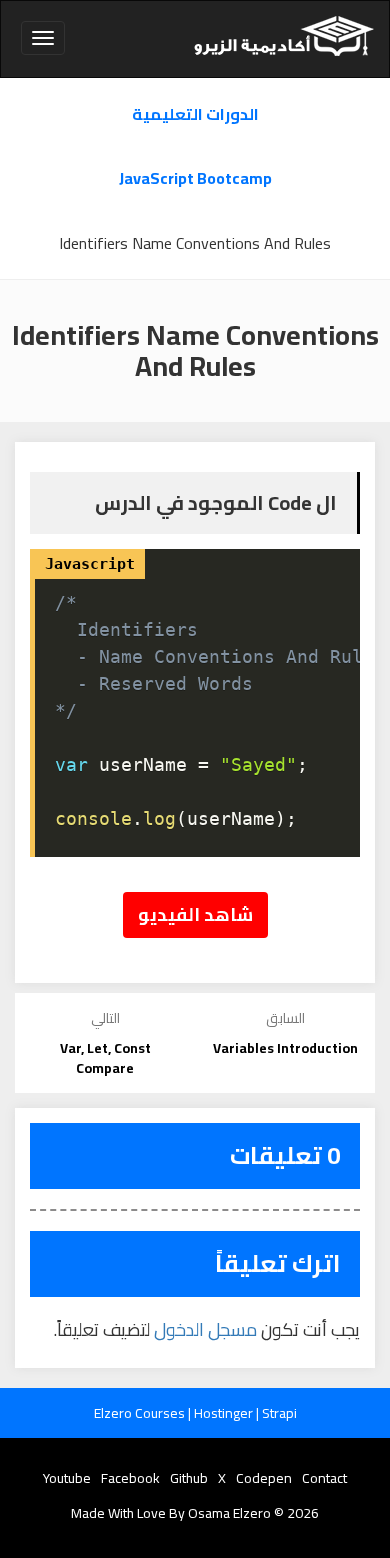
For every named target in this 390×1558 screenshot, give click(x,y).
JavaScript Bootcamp (195, 178)
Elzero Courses (141, 1413)
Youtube (67, 1478)
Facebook (130, 1478)
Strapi (279, 1413)
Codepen (264, 1478)
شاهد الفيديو (195, 914)
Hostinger (225, 1413)
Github (189, 1478)
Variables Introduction (285, 1048)
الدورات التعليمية (195, 114)
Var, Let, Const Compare (105, 1058)
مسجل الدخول (205, 1329)
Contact (324, 1478)
